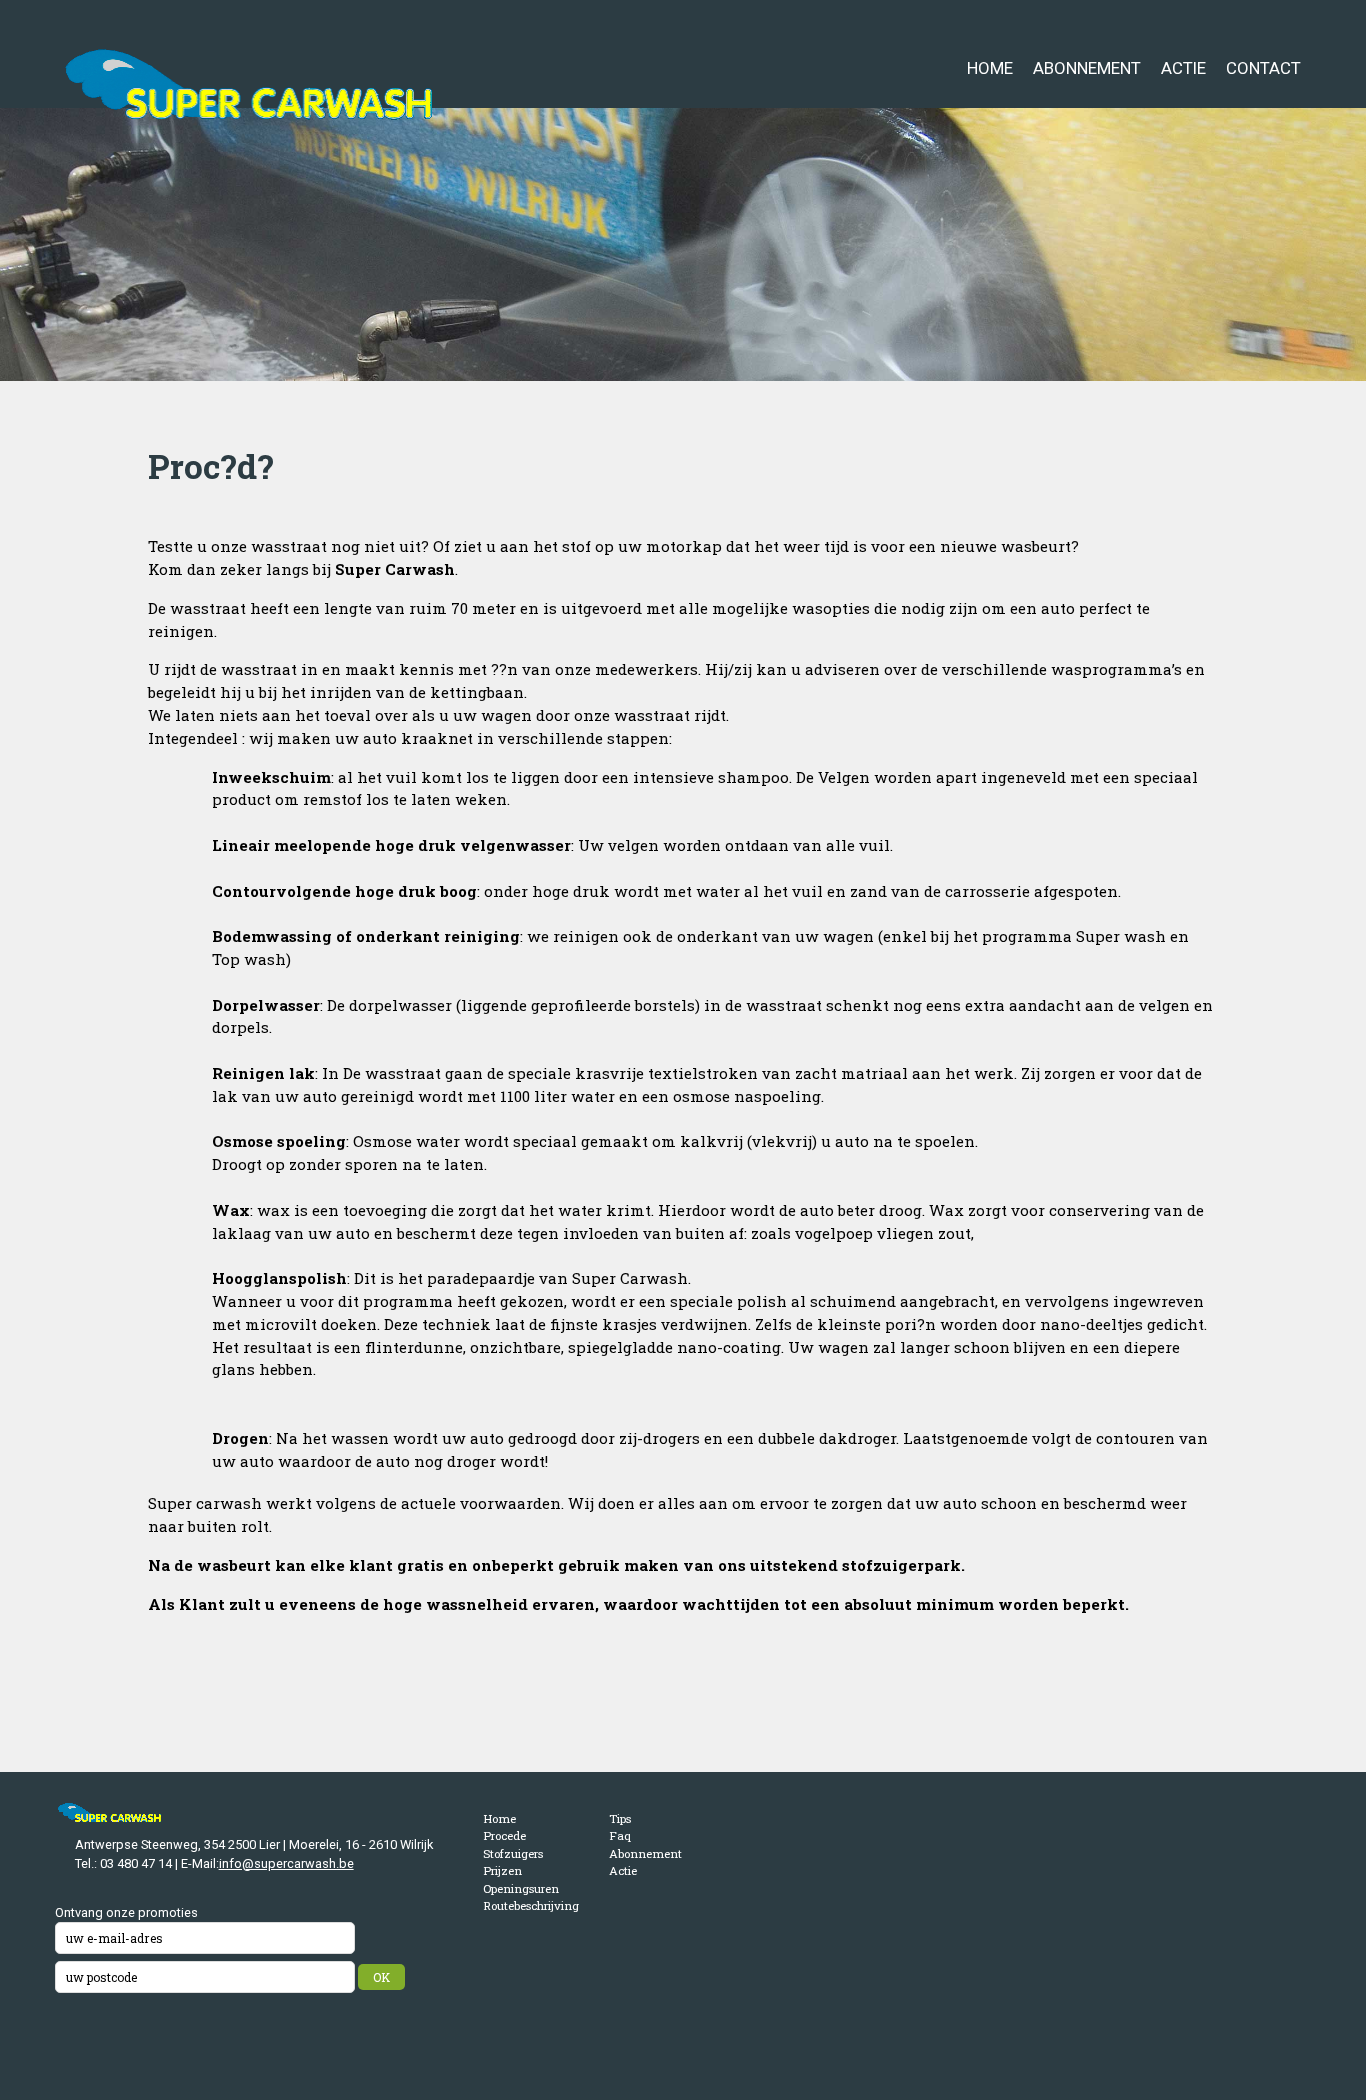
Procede (504, 1835)
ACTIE (1183, 68)
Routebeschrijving (531, 1905)
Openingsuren (521, 1888)
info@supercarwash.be (286, 1863)
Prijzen (502, 1870)
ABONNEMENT (1087, 68)
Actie (623, 1870)
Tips (620, 1818)
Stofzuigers (513, 1853)
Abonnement (645, 1853)
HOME (990, 68)
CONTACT (1263, 68)
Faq (620, 1835)
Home (499, 1818)
